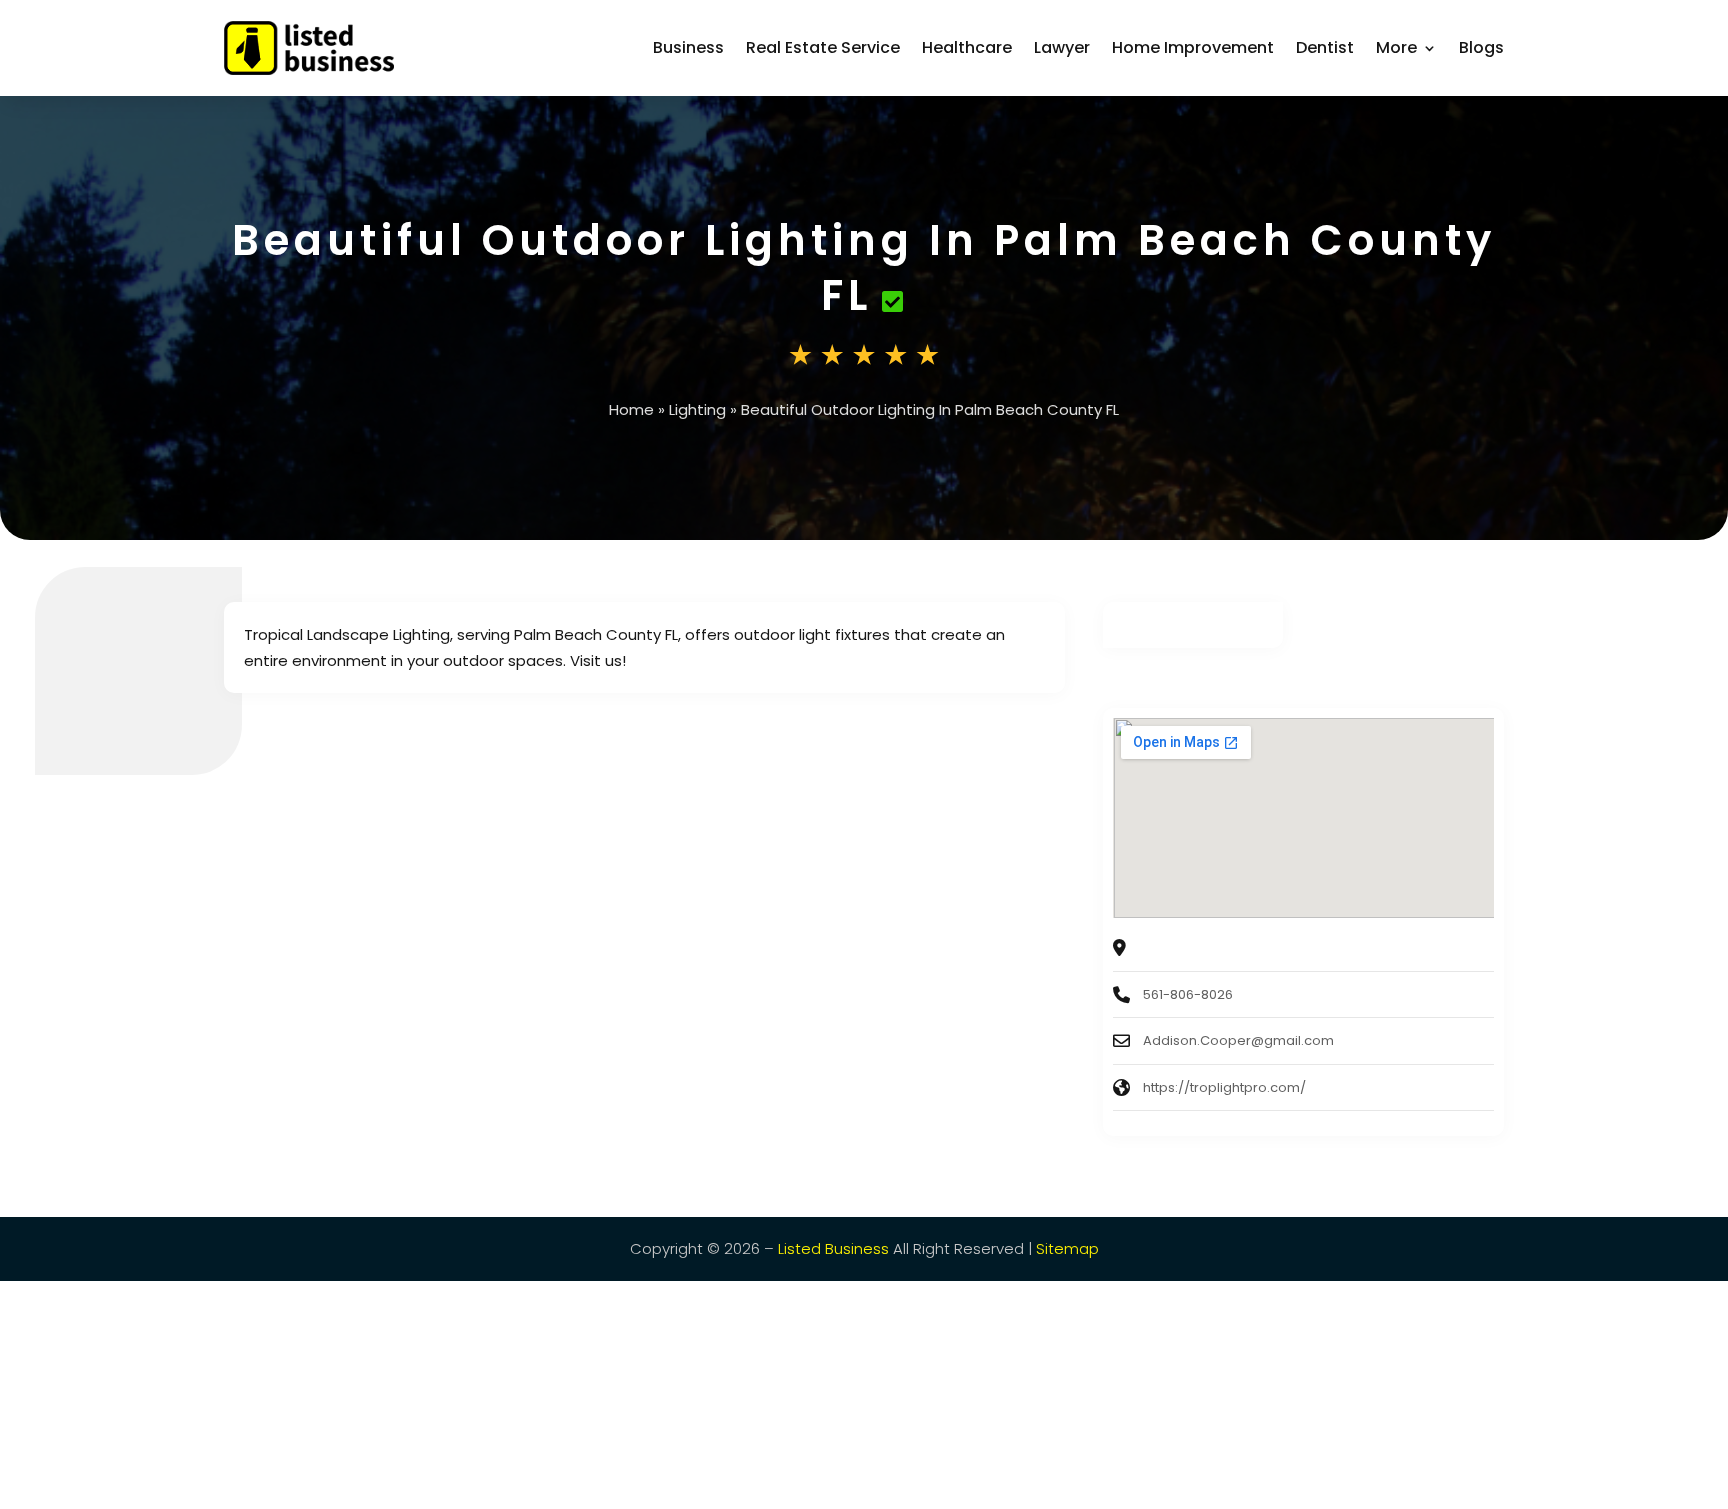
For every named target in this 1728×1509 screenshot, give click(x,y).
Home (631, 409)
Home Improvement (1193, 47)
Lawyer (1062, 47)
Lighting (697, 409)
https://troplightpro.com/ (1224, 1087)
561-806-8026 (1188, 994)
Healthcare (967, 47)
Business (688, 47)
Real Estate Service (823, 47)
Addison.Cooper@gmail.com (1238, 1040)
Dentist (1325, 47)
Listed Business (833, 1248)
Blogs (1481, 47)
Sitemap (1067, 1248)
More (1396, 47)
